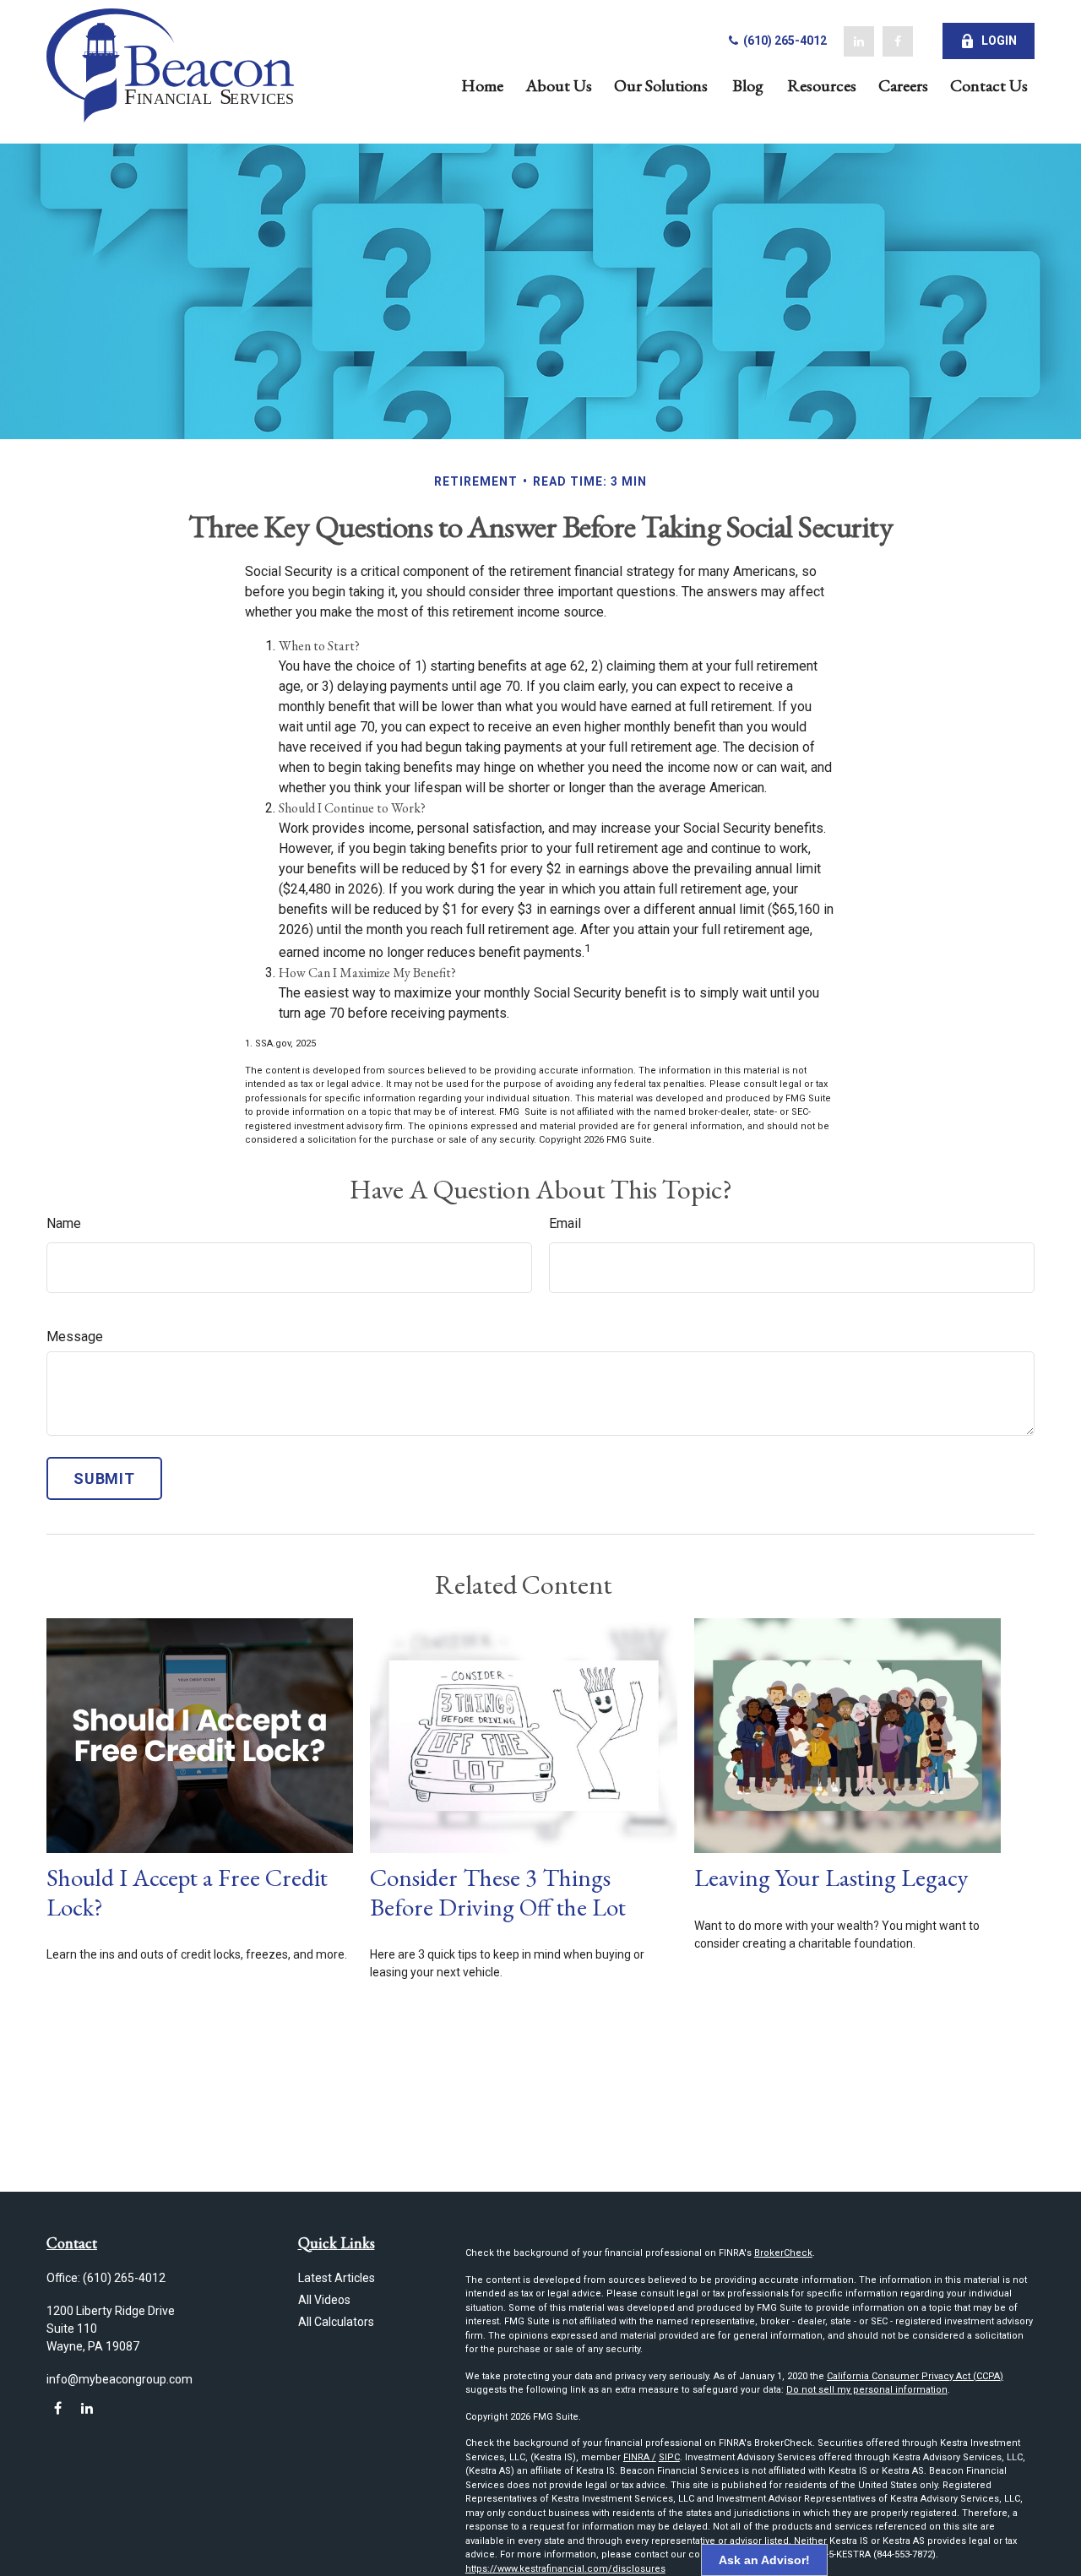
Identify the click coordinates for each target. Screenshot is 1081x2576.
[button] (482, 84)
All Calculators (336, 2322)
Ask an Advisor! (764, 2560)
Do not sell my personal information (867, 2390)
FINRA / (640, 2457)
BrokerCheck (783, 2253)
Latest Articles (337, 2278)
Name (64, 1223)
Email (565, 1223)
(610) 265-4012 (784, 41)
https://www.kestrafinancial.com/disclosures (565, 2569)
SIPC (669, 2457)
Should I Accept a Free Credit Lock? (187, 1892)
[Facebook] (898, 41)
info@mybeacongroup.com (120, 2379)
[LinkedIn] (859, 41)
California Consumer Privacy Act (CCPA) (915, 2376)
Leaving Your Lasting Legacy (831, 1878)
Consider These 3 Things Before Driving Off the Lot (498, 1892)
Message (75, 1337)
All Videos (324, 2300)
